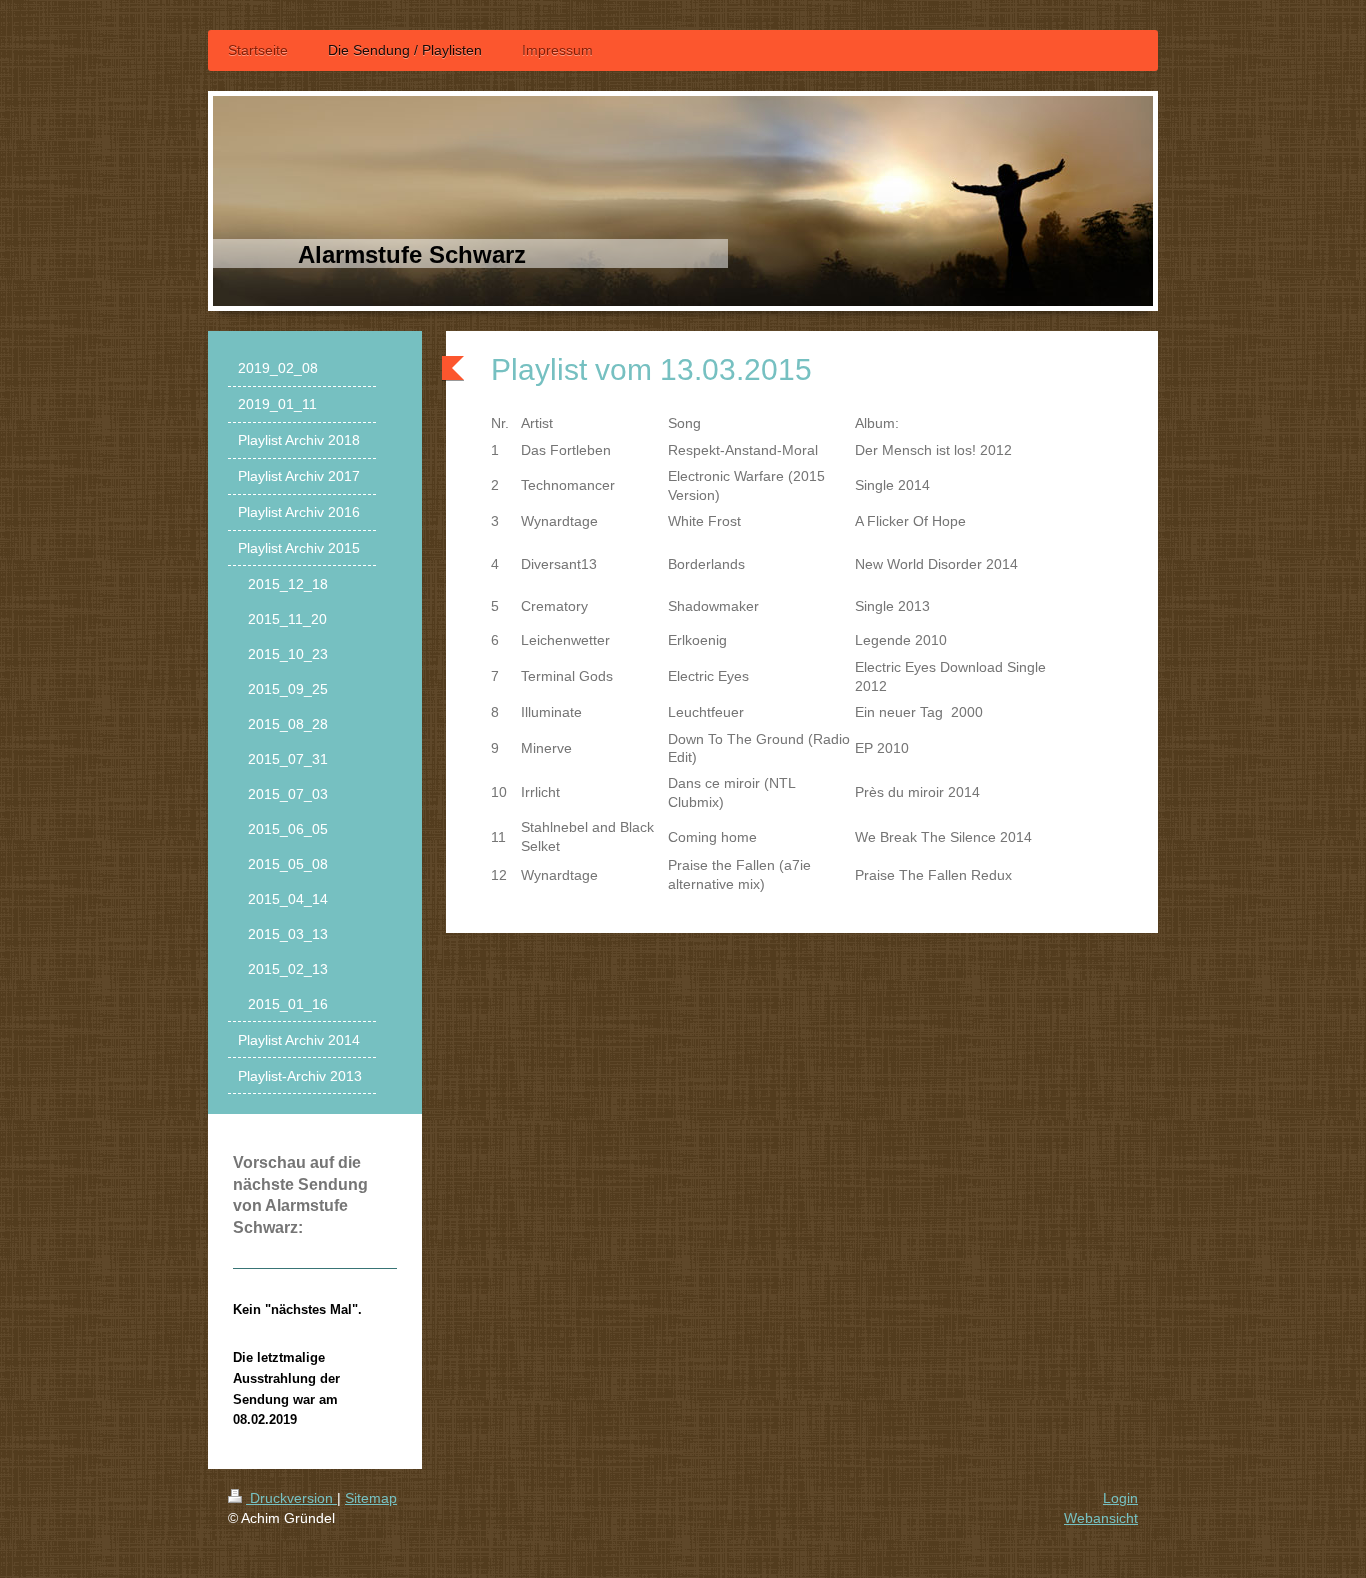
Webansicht (1101, 1518)
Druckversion (291, 1498)
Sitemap (371, 1498)
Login (1120, 1498)
